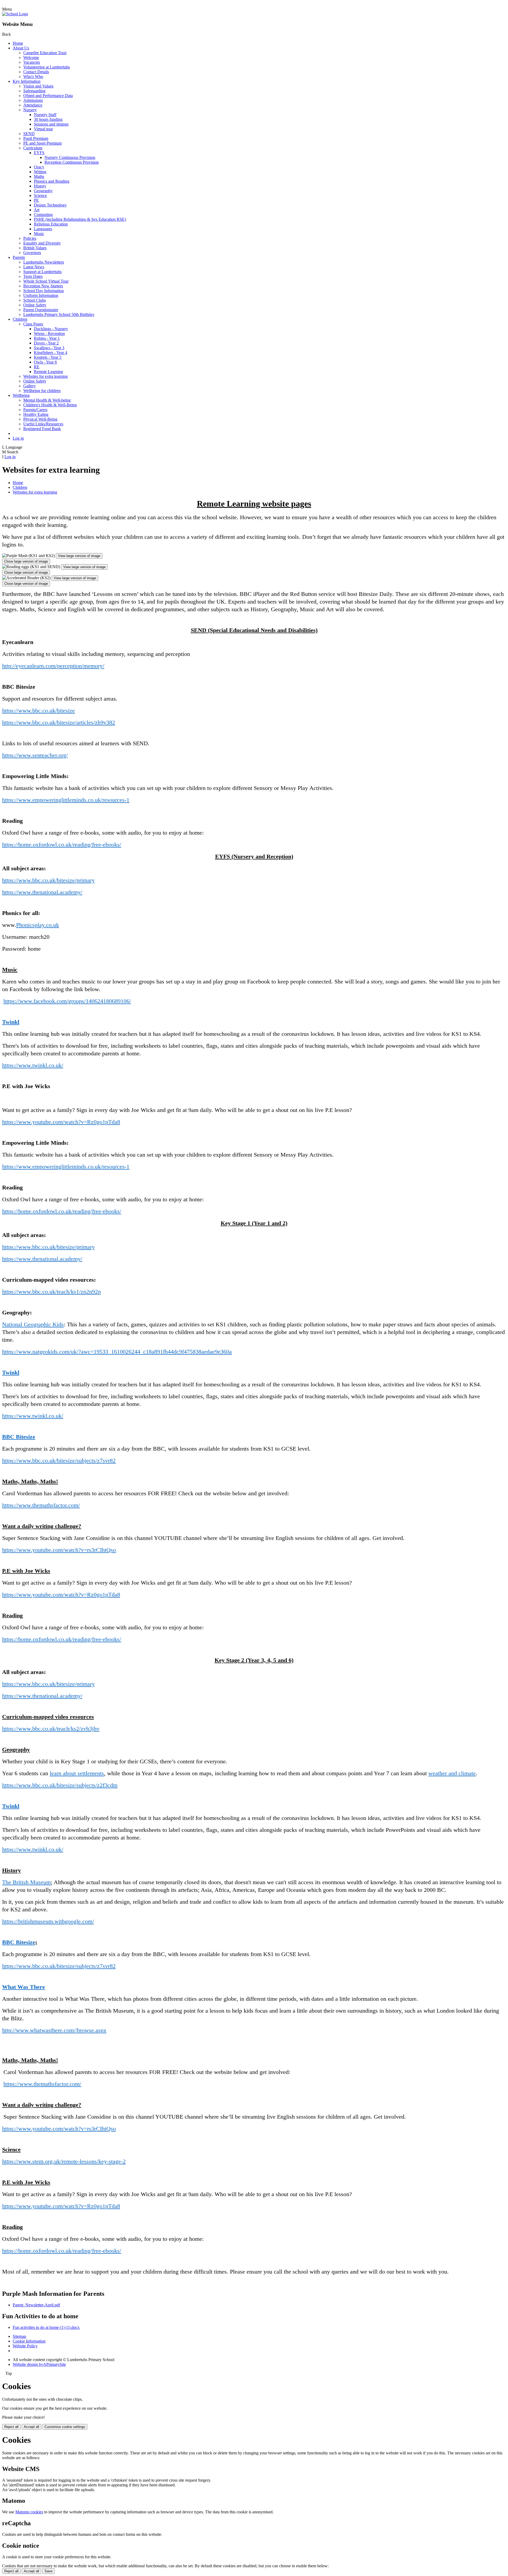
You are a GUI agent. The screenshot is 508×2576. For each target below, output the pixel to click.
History (40, 186)
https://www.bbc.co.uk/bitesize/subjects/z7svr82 (59, 1460)
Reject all (11, 2427)
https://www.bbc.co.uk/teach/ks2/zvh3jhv (51, 1729)
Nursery (30, 110)
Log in (18, 438)
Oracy (39, 167)
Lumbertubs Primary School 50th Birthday (59, 314)
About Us (21, 48)
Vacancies (32, 62)
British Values (35, 248)
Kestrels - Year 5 (48, 357)
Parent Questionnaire (41, 310)
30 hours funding (48, 119)
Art (37, 210)
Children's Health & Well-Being (50, 405)
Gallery (30, 386)
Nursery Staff (45, 115)
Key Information (27, 81)
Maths (39, 176)
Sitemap (19, 2336)
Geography (43, 191)
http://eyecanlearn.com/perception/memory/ (53, 666)
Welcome (31, 57)
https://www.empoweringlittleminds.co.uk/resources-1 (66, 800)
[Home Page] (15, 14)
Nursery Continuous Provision (70, 157)
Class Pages (33, 324)
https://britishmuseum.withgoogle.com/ (48, 1921)
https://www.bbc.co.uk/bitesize (38, 710)
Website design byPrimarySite (39, 2364)
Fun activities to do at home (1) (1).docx (46, 2327)
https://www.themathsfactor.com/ (41, 1505)
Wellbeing (21, 395)
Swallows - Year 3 (49, 348)
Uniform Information (41, 295)
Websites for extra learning (46, 376)
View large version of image (79, 556)
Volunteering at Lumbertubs (47, 67)
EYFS (39, 153)
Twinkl (11, 1022)
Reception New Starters (43, 286)
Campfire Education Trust (45, 53)
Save (48, 2571)
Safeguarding (34, 91)
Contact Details (36, 72)
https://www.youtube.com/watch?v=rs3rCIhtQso (59, 1550)
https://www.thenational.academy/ (42, 892)
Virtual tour (43, 129)
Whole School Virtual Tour (46, 281)
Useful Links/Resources (43, 424)
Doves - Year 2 (46, 343)
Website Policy (25, 2346)
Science (40, 195)
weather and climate (452, 1773)
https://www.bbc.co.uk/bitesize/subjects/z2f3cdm (60, 1785)
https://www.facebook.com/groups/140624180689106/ (67, 1001)
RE (37, 367)
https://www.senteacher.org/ (35, 755)
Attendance (33, 105)
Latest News (34, 267)
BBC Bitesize (19, 1437)
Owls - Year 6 (45, 362)
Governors (32, 253)
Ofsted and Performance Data (48, 96)
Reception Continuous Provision (72, 162)
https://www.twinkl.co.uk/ (33, 1065)
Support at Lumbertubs (42, 272)
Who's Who (33, 77)
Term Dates (33, 276)
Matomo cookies (29, 2512)
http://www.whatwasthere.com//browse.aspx (54, 2030)
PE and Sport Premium (42, 143)
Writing (40, 172)
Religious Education (51, 224)
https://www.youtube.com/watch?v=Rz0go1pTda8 (61, 1122)
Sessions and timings (51, 124)
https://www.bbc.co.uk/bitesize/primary (48, 880)
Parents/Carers (35, 410)
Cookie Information (29, 2341)
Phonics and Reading (52, 181)
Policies (30, 238)
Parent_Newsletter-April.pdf (36, 2305)
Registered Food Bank (42, 429)
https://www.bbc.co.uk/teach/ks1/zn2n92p (51, 1292)
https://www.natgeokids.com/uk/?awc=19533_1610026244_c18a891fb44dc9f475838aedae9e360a (117, 1352)
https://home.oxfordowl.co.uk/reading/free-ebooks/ (62, 845)
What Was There (24, 1987)
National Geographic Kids (33, 1324)
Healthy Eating (36, 414)
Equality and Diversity (42, 243)
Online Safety (35, 305)
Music (39, 234)
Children (20, 319)
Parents (19, 257)
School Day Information (44, 291)
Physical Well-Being (40, 419)
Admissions (33, 100)
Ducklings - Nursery (51, 329)
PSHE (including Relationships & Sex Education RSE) (80, 219)
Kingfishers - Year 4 (51, 353)
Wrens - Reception (49, 333)
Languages (43, 229)
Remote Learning (48, 372)
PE (36, 200)
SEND (29, 134)
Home (18, 43)
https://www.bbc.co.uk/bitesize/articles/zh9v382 (59, 722)
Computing (43, 215)
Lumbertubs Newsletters (44, 262)
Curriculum (33, 148)
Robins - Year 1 (47, 338)
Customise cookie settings (65, 2427)
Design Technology (50, 205)
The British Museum (26, 1882)
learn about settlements (77, 1773)
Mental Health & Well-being (47, 400)
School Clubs (35, 300)
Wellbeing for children (42, 391)
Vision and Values (38, 86)
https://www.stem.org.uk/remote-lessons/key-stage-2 (64, 2161)
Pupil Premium (36, 138)
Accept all (31, 2427)
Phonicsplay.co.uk (38, 925)
